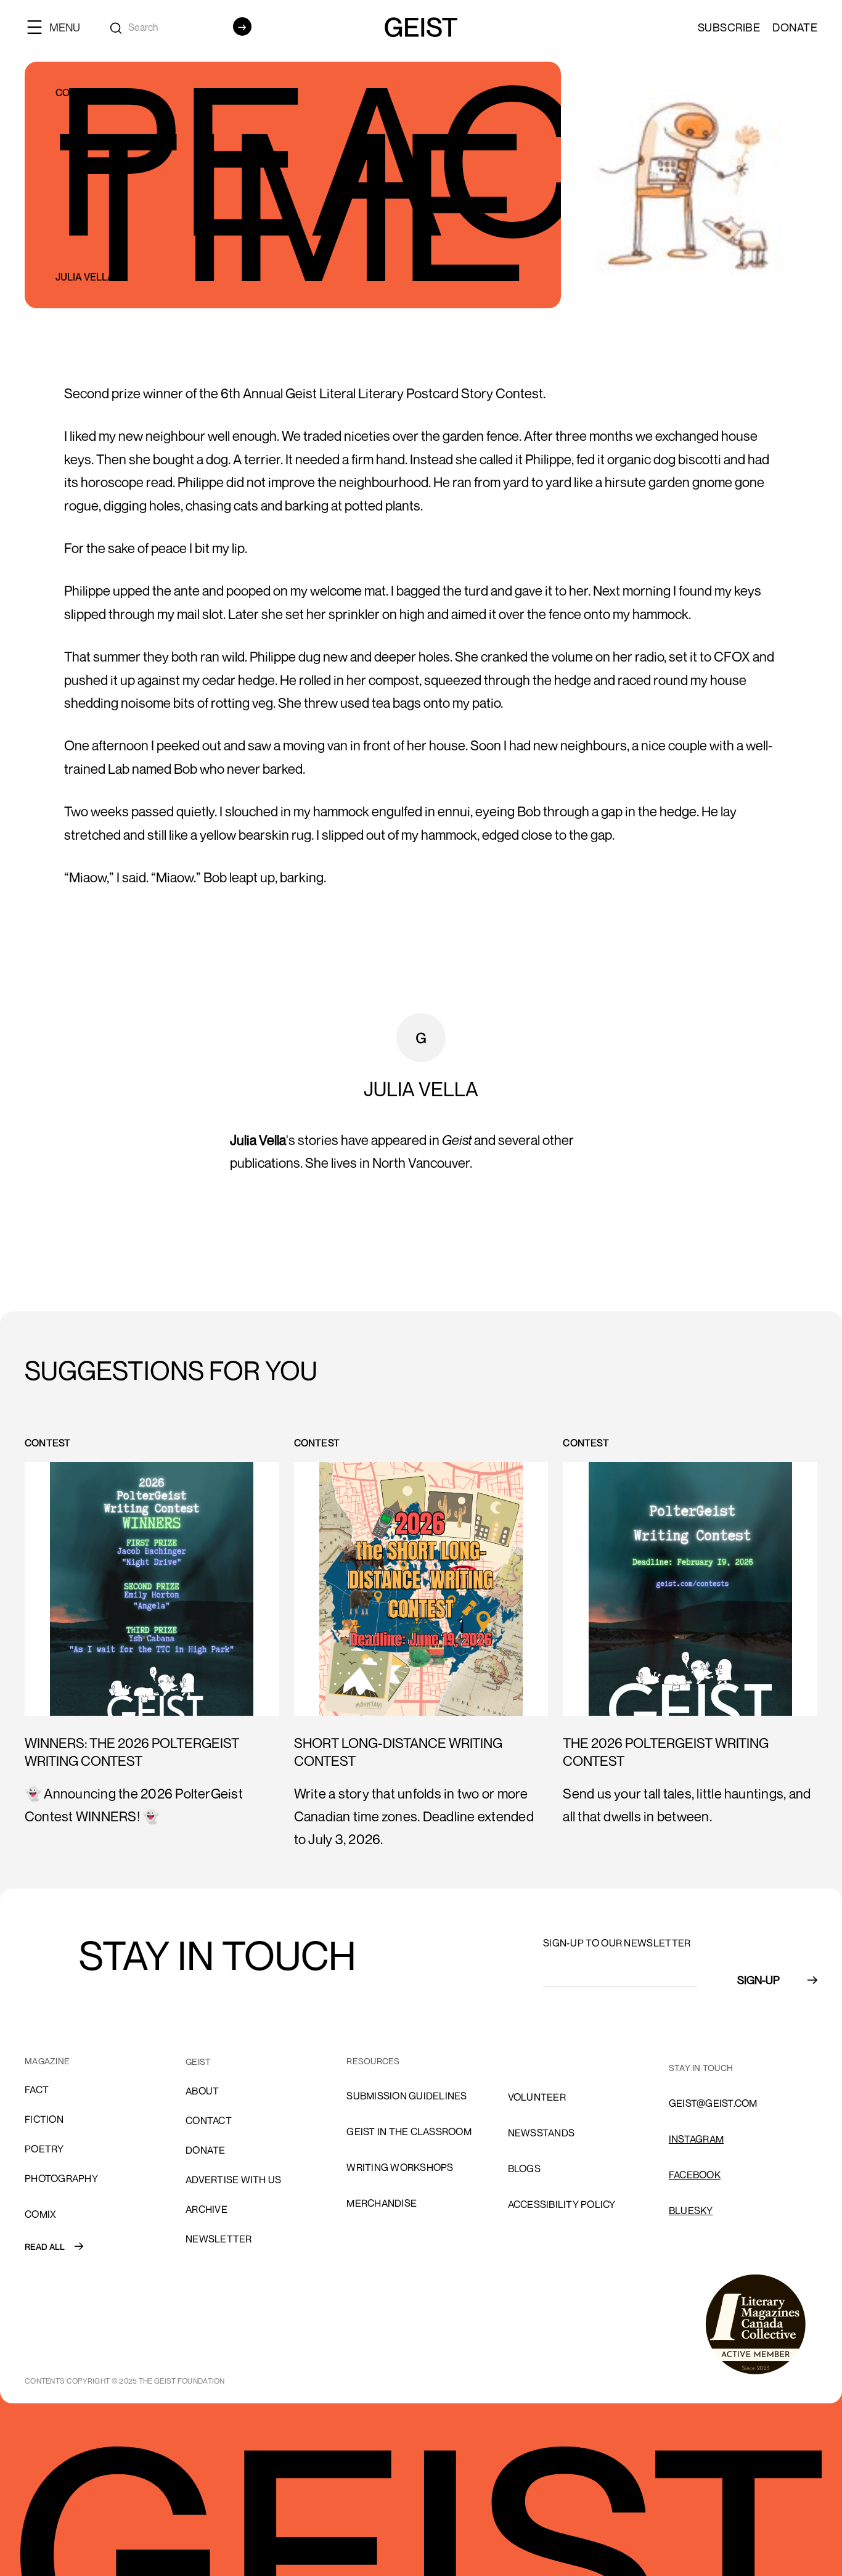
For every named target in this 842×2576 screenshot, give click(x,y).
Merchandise (382, 2203)
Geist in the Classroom (409, 2131)
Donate (795, 27)
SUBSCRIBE (729, 27)
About (202, 2091)
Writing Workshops (400, 2167)
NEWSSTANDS (542, 2133)
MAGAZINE (47, 2061)
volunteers (540, 2061)
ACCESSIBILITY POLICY (562, 2204)
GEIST (198, 2061)
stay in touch (701, 2068)
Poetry (44, 2149)
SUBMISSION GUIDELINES (407, 2096)
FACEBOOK (695, 2175)
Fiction (44, 2119)
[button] (59, 27)
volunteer (537, 2097)
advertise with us (233, 2180)
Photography (61, 2178)
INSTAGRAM (696, 2139)
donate (206, 2150)
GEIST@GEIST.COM (713, 2103)
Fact (37, 2090)
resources (373, 2061)
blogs (524, 2168)
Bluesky (691, 2210)
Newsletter (219, 2239)
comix (40, 2214)
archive (206, 2209)
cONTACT (209, 2120)
